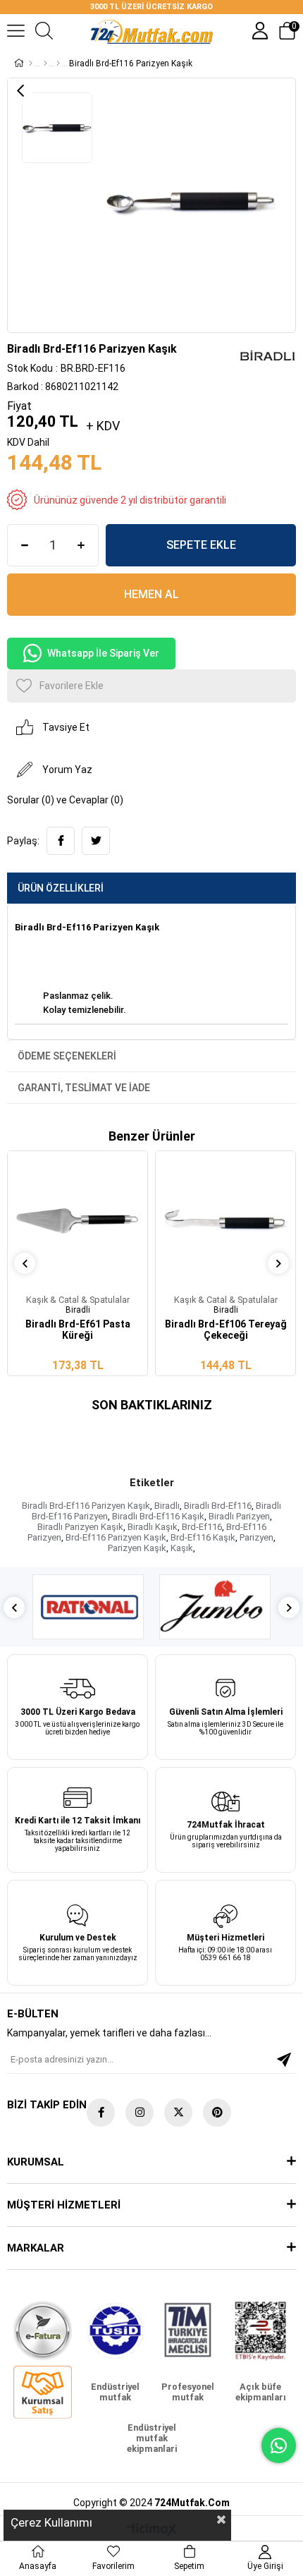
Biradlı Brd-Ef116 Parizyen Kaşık (86, 1506)
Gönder (284, 2060)
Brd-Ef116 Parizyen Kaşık (116, 1537)
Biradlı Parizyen (239, 1516)
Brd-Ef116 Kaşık (203, 1537)
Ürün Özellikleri (61, 888)
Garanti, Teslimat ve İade (84, 1088)
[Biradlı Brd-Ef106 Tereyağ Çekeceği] (225, 1221)
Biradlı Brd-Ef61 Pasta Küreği (78, 1330)
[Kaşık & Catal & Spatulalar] (58, 63)
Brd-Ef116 (202, 1527)
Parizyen (256, 1537)
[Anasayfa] (31, 63)
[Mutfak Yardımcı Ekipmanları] (45, 63)
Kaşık (182, 1548)
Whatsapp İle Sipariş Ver (103, 653)
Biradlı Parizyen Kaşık (80, 1527)
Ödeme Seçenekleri (67, 1056)
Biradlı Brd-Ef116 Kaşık (158, 1516)
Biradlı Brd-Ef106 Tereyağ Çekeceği (226, 1330)
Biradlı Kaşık (153, 1527)
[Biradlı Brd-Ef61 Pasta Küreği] (78, 1221)
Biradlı (167, 1506)
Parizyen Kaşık (137, 1548)
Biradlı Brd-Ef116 (218, 1506)
